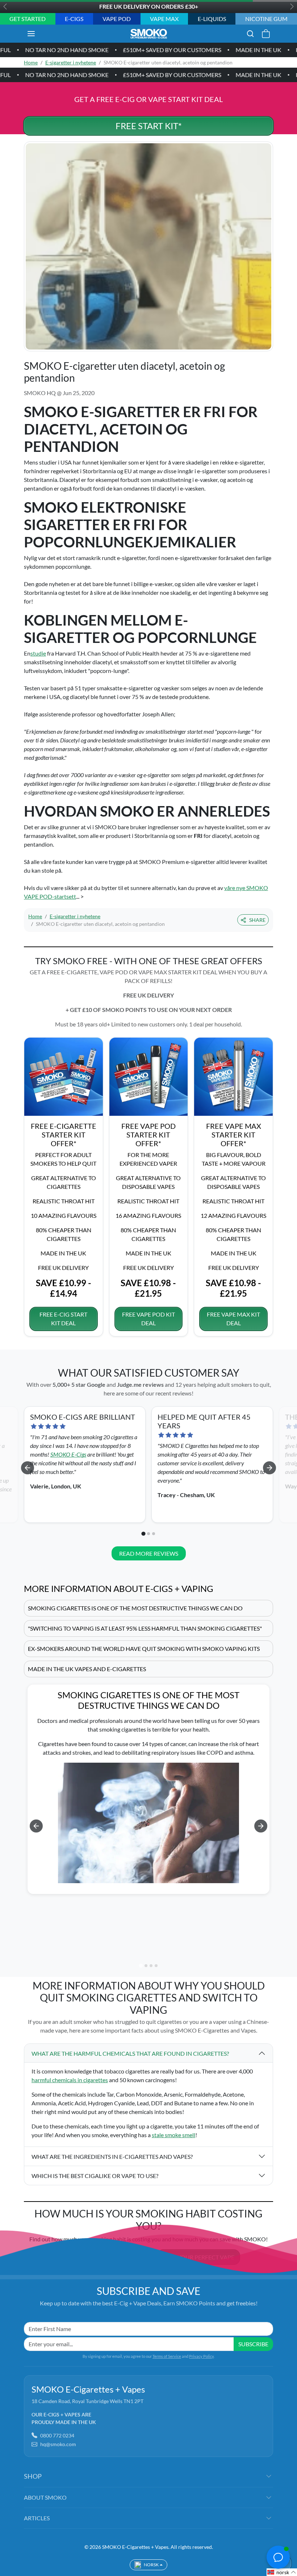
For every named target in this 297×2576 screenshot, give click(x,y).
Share (257, 920)
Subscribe (253, 2344)
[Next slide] (269, 1468)
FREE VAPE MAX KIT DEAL (233, 1319)
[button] (38, 34)
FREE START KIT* (149, 126)
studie (38, 653)
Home (31, 62)
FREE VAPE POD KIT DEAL (148, 1319)
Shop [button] (33, 2476)
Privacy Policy (201, 2356)
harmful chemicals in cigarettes (70, 2080)
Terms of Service (167, 2356)
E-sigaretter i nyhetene (71, 62)
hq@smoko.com (58, 2444)
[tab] (143, 1534)
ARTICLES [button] (37, 2518)
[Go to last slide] (28, 1468)
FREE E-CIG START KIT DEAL (63, 1319)
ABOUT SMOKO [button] (45, 2497)
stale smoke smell (173, 2135)
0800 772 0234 (57, 2435)
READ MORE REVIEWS (149, 1553)
